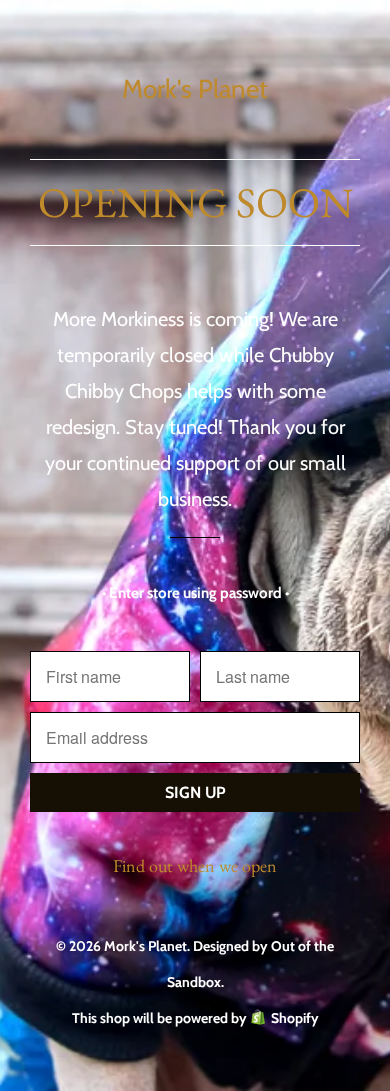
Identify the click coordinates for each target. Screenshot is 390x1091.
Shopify (295, 1018)
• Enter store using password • (195, 593)
